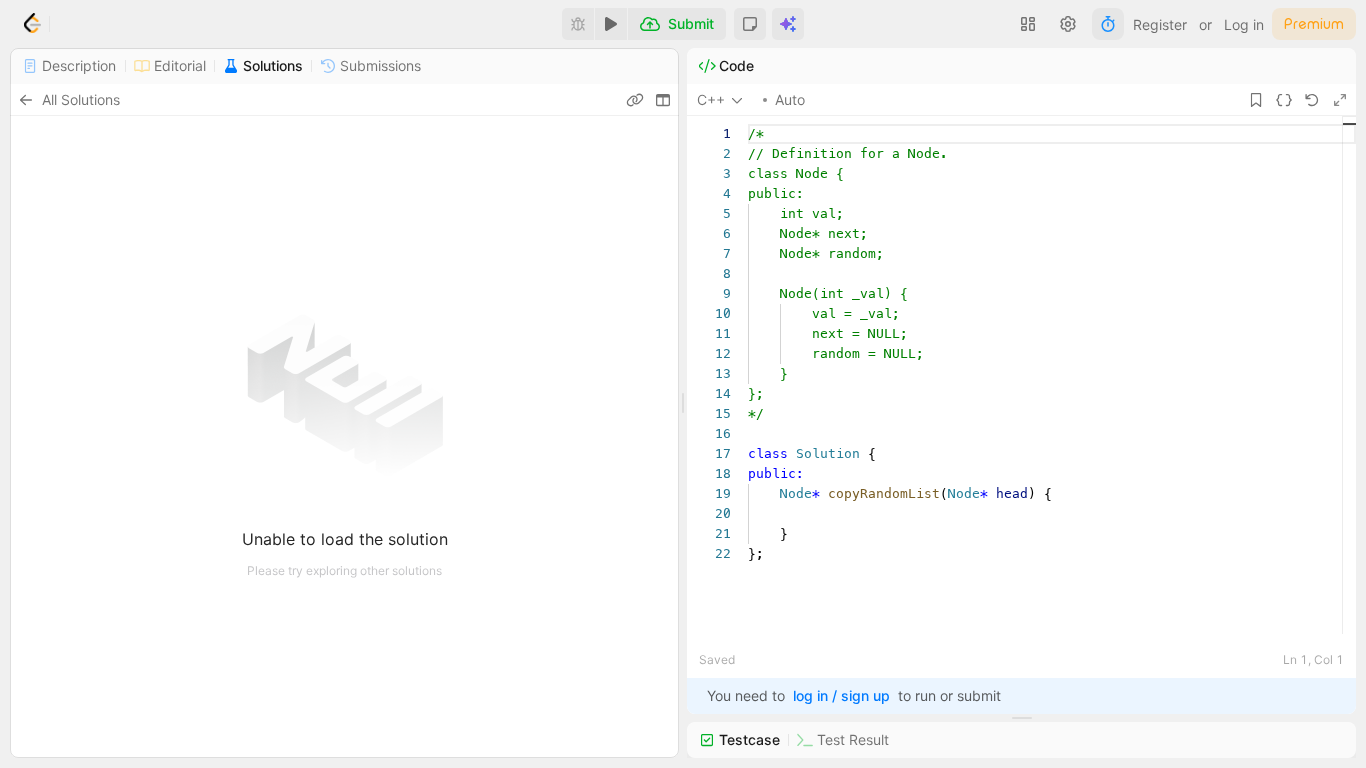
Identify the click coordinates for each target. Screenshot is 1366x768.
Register (1160, 24)
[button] (750, 24)
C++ (711, 99)
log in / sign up (841, 695)
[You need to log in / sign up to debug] (578, 24)
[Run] (611, 24)
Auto (790, 99)
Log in (1244, 24)
